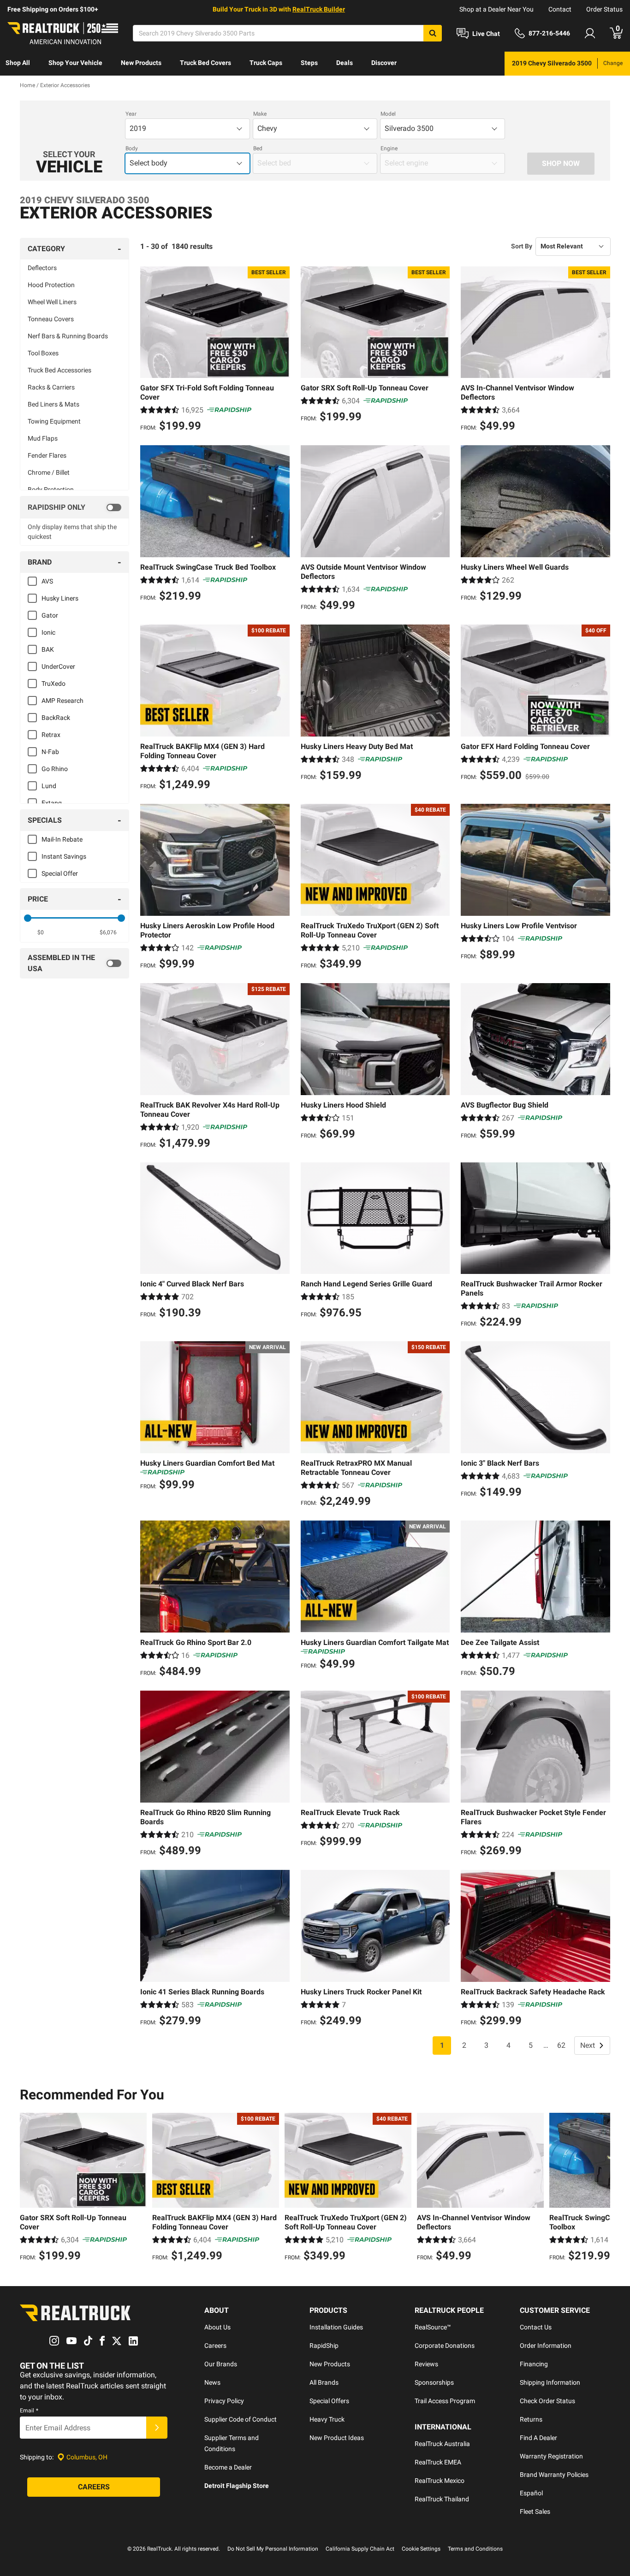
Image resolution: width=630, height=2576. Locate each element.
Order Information (546, 2346)
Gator (50, 615)
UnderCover (58, 666)
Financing (534, 2364)
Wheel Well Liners (52, 302)
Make (260, 114)
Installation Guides (336, 2327)
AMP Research (62, 701)
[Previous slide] (29, 2188)
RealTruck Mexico (440, 2481)
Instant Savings (64, 856)
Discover (384, 63)
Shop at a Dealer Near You (496, 9)
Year (131, 114)
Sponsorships (434, 2382)
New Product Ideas (337, 2438)
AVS (47, 581)
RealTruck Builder (319, 9)
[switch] (74, 507)
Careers (215, 2346)
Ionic (48, 632)
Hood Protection (51, 285)
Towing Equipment (54, 421)
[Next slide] (601, 2188)
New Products (141, 63)
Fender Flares (47, 455)
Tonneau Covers (51, 319)
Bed (258, 148)
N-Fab (50, 752)
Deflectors (42, 268)
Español (531, 2493)
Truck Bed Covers (205, 63)
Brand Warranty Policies (554, 2475)
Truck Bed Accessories (59, 370)
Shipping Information (550, 2382)
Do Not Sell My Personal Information (273, 2549)
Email (29, 2411)
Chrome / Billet (49, 472)
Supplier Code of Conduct (241, 2419)
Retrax (51, 735)
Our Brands (221, 2364)
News (212, 2382)
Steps (309, 63)
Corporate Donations (445, 2346)
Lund (49, 786)
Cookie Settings (421, 2549)
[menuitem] (18, 64)
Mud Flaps (43, 438)
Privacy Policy (224, 2401)
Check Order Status (547, 2401)
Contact (560, 9)
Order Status (604, 9)
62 (561, 2045)
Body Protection (51, 489)
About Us (217, 2327)
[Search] (433, 33)
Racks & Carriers (51, 387)
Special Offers (329, 2401)
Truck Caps (266, 63)
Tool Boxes (43, 353)
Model (388, 114)
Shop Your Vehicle (75, 63)
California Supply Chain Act (360, 2549)
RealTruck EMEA (438, 2462)
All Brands (324, 2382)
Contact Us (536, 2327)
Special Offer (60, 873)
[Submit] (157, 2428)
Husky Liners (60, 598)
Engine (389, 148)
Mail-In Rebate (62, 839)
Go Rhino (55, 769)
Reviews (426, 2364)
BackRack (56, 718)
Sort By (522, 246)
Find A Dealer (538, 2438)
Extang (52, 803)
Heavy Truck (327, 2419)
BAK (48, 649)
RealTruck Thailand (442, 2499)
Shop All (18, 63)
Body (132, 148)
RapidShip (324, 2346)
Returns (531, 2419)
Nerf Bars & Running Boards (68, 336)
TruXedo (53, 684)
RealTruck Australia (442, 2444)
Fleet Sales (535, 2511)
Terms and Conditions (475, 2549)
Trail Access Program (445, 2401)
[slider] (28, 918)
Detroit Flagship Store (237, 2486)
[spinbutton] (41, 932)
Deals (345, 63)
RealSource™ (433, 2327)
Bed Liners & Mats (53, 404)
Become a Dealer (228, 2467)
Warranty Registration (551, 2456)
